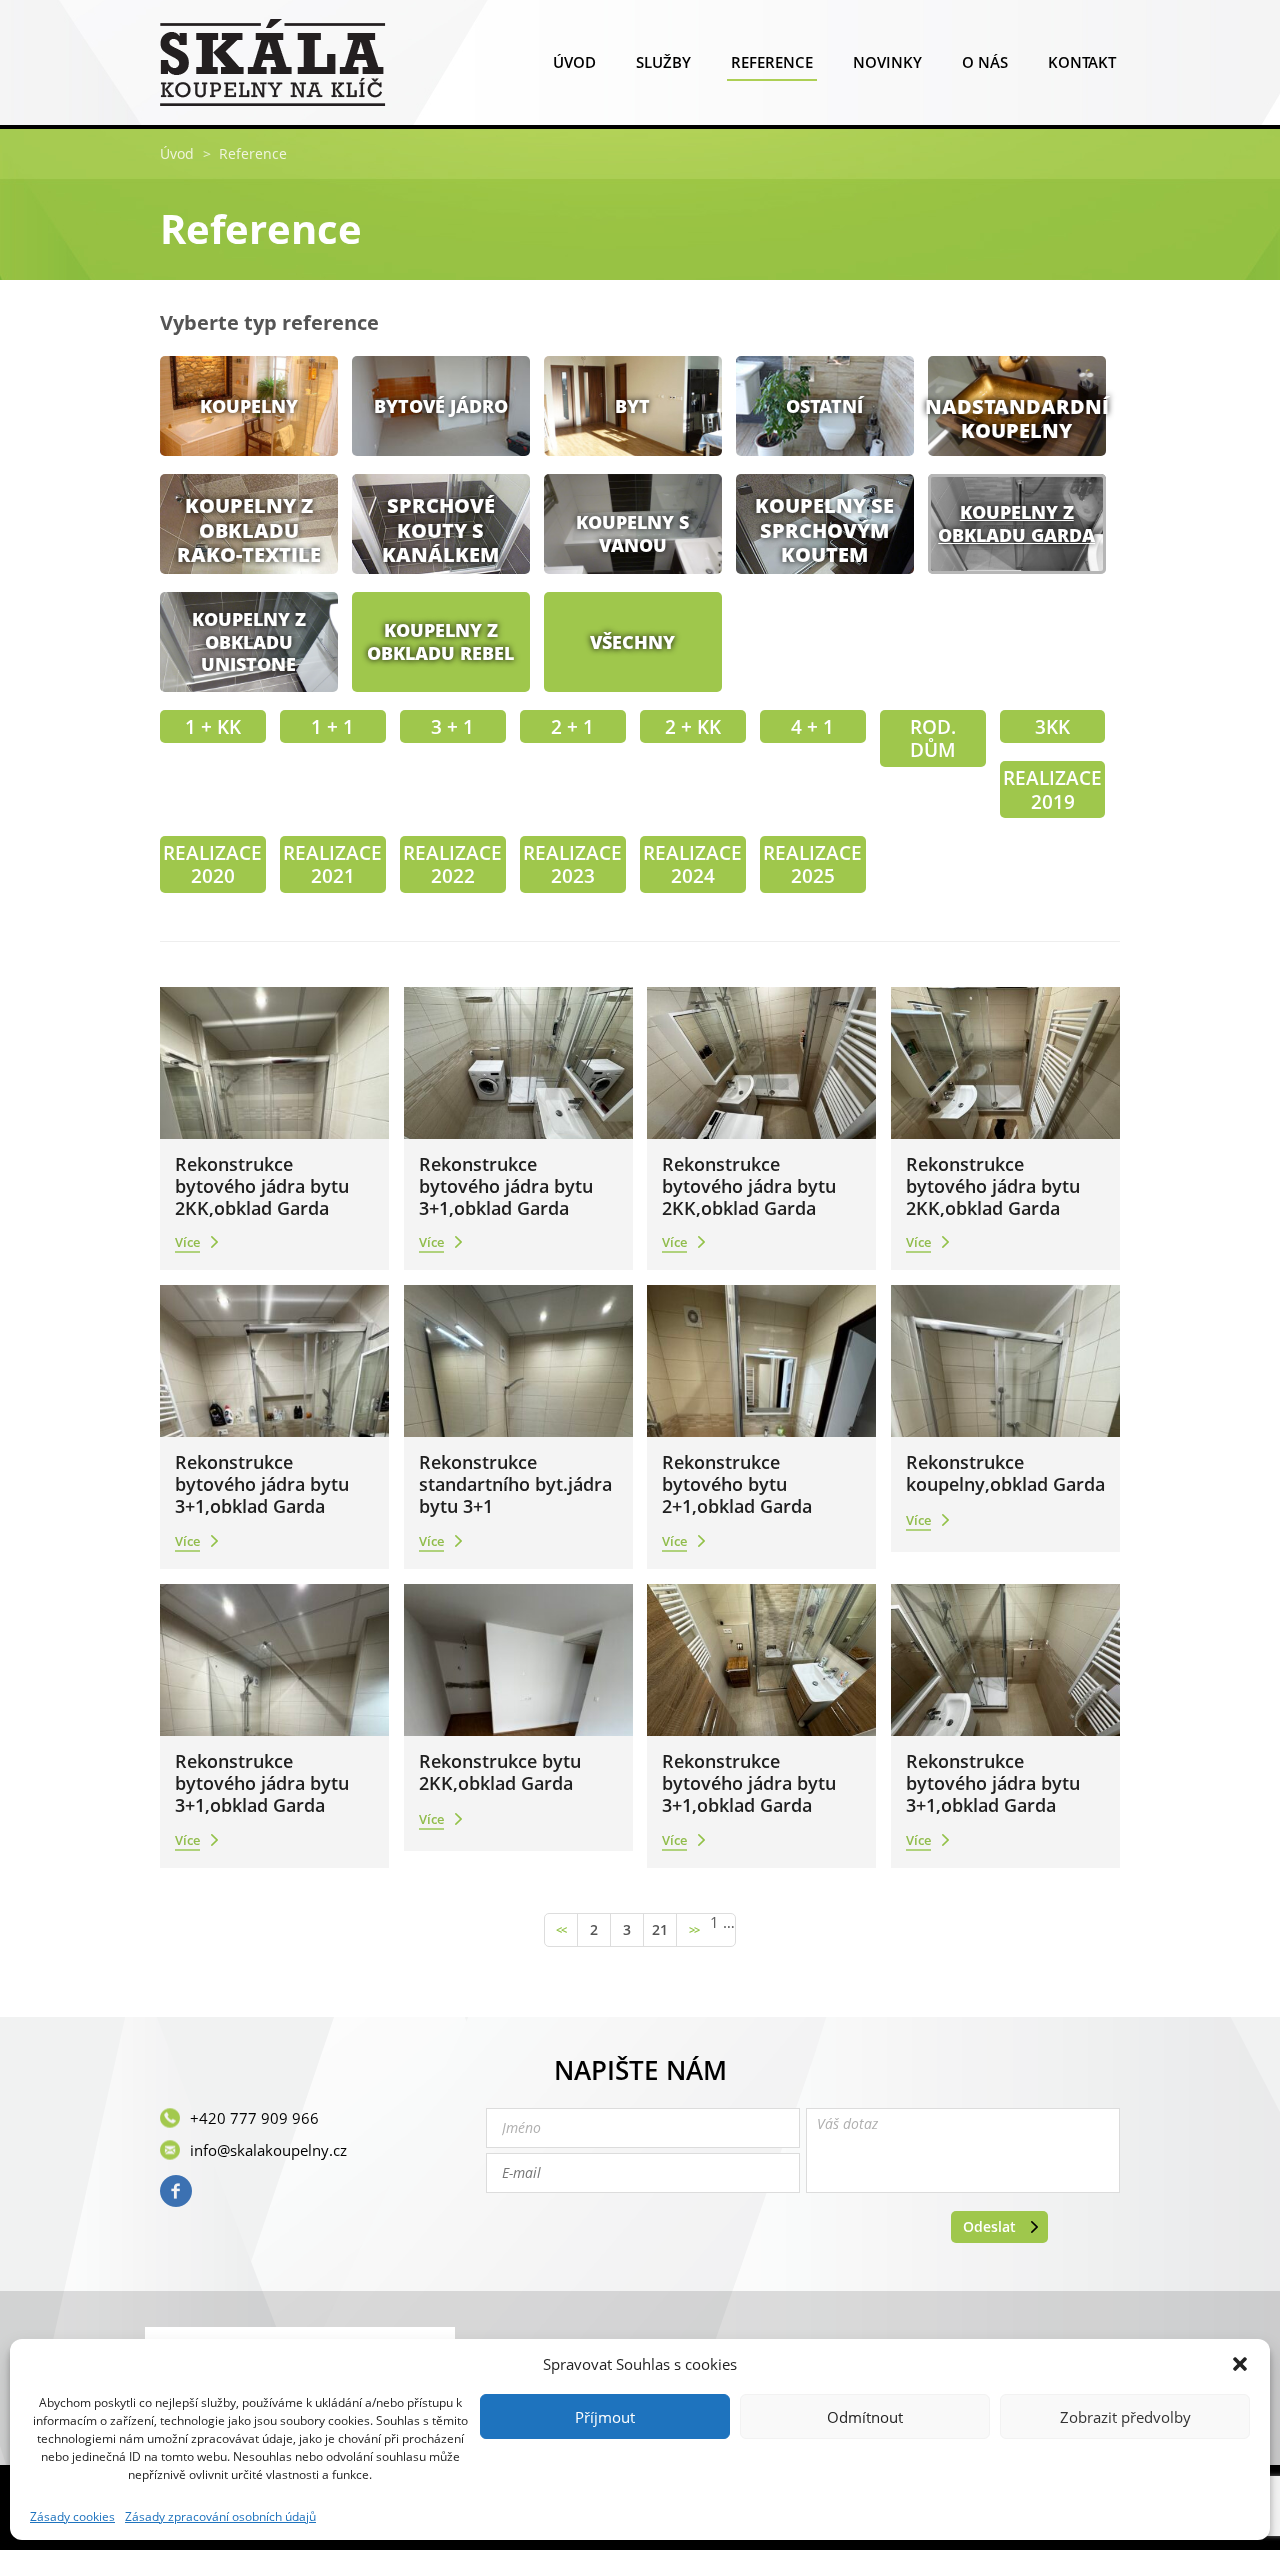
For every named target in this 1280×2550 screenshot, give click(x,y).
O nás (985, 62)
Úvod (574, 62)
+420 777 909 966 (254, 2118)
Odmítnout (865, 2417)
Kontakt (1082, 62)
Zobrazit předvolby (1125, 2417)
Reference (772, 62)
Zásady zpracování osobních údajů (220, 2517)
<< (561, 1930)
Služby (663, 62)
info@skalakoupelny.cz (268, 2150)
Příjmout (605, 2417)
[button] (1240, 2364)
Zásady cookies (72, 2517)
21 (660, 1929)
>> (694, 1930)
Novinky (887, 62)
